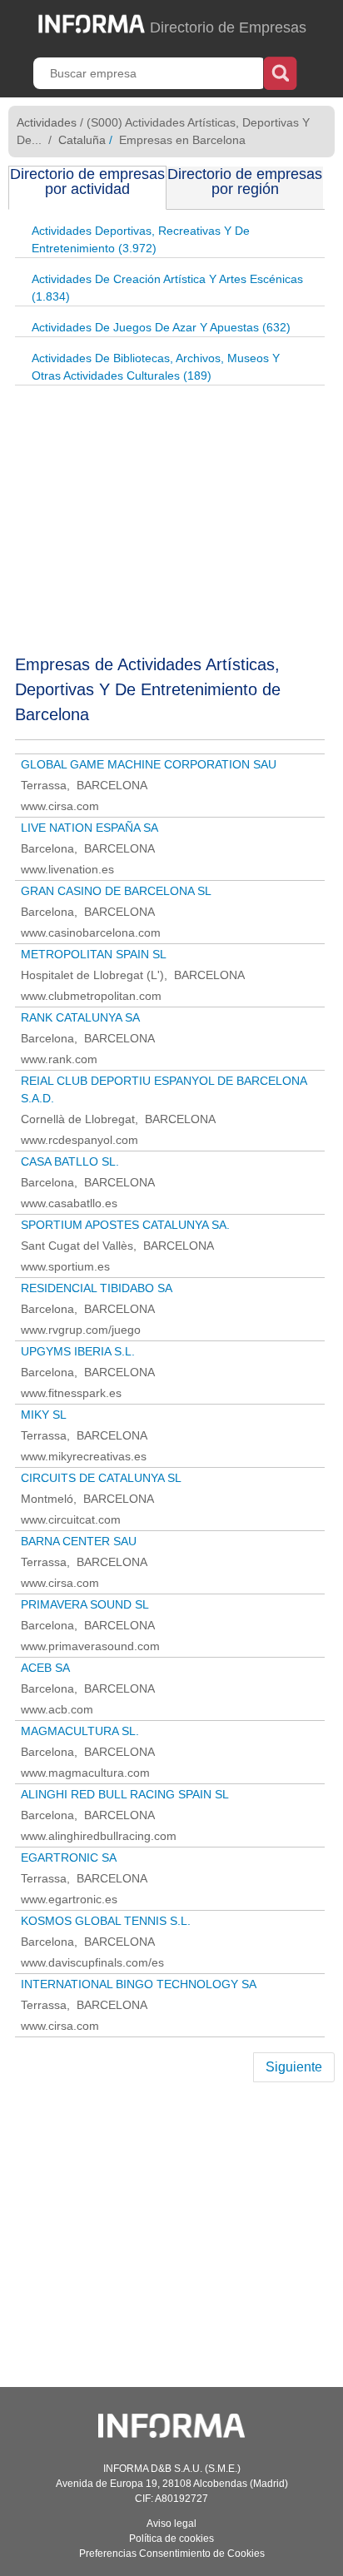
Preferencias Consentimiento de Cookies (172, 2554)
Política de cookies (171, 2539)
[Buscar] (280, 72)
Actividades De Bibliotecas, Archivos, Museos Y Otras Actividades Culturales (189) (156, 367)
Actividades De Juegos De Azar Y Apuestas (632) (161, 327)
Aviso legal (171, 2524)
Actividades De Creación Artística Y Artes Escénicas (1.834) (167, 288)
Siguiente (294, 2067)
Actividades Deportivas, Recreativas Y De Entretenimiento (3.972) (141, 239)
